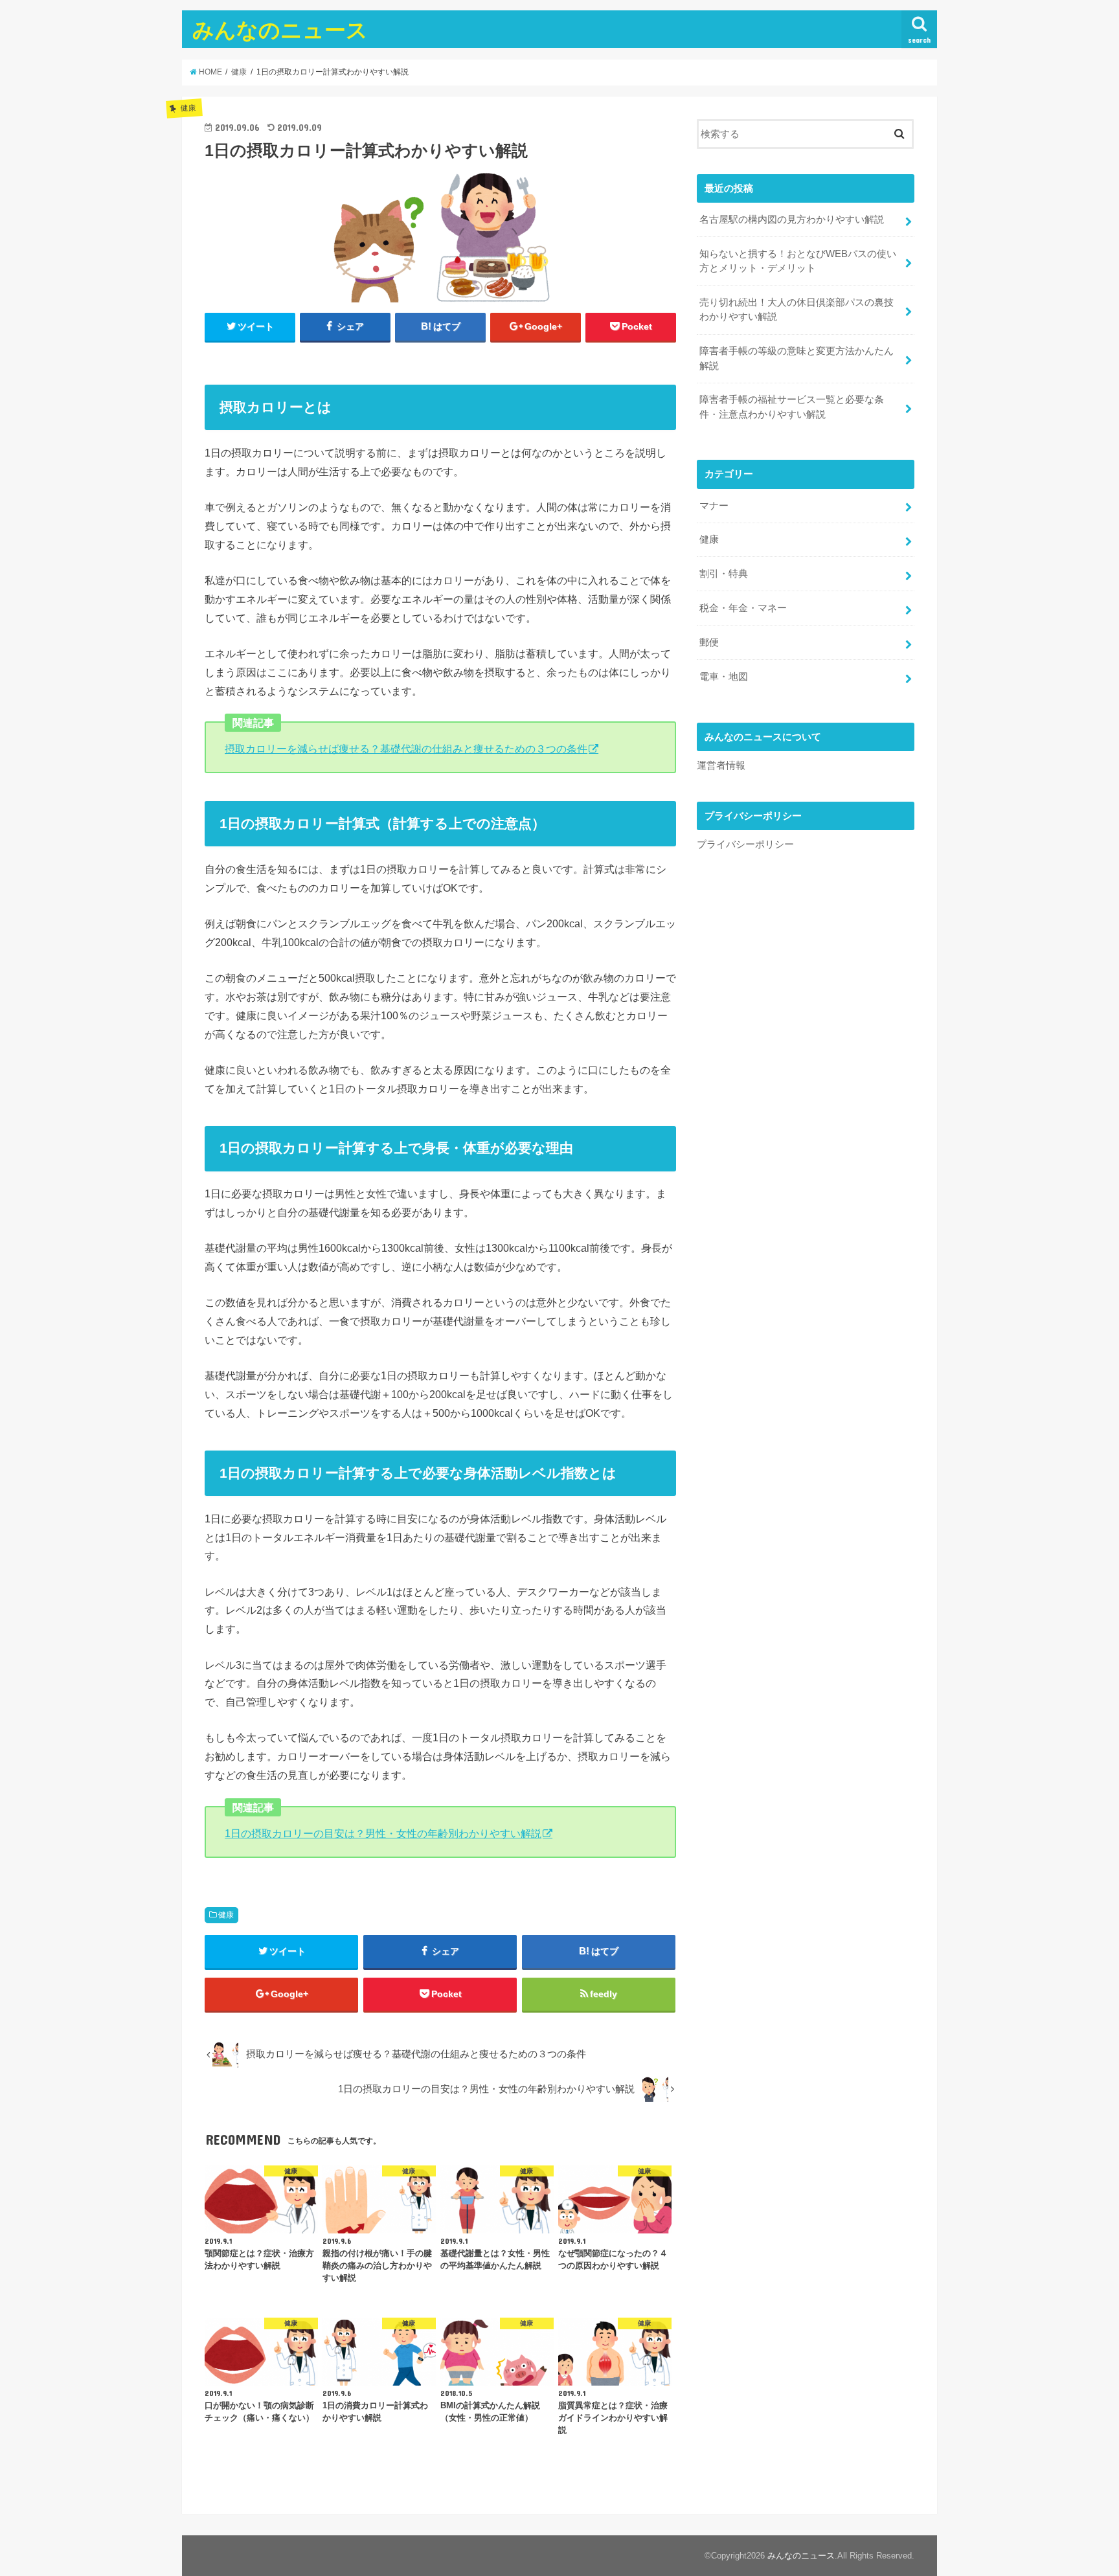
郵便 (709, 642)
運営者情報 (721, 765)
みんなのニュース (280, 29)
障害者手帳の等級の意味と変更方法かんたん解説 (797, 358)
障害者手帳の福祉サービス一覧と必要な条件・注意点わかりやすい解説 (792, 407)
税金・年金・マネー (743, 608)
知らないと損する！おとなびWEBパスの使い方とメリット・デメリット (798, 261)
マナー (714, 506)
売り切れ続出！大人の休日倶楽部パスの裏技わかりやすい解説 (797, 310)
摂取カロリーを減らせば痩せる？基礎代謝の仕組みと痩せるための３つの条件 (406, 749)
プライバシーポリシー (745, 844)
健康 (226, 1915)
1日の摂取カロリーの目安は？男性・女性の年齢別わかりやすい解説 (383, 1833)
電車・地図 (724, 677)
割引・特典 (724, 574)
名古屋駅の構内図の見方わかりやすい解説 (792, 220)
